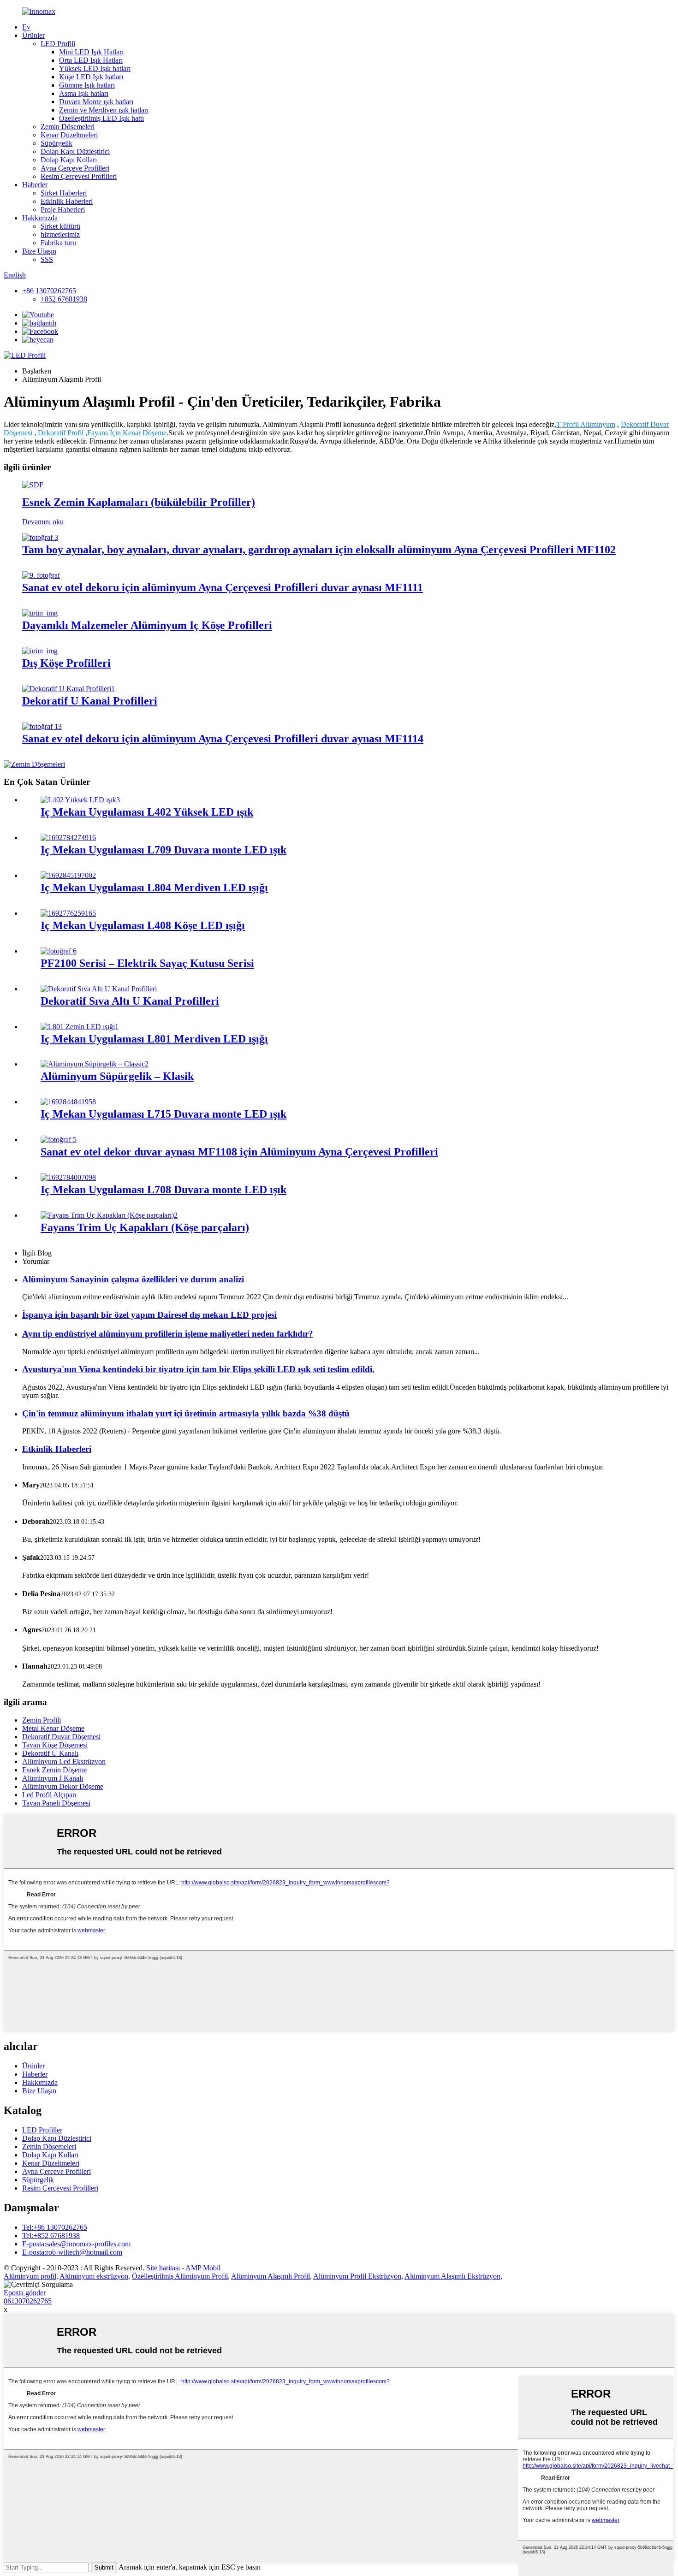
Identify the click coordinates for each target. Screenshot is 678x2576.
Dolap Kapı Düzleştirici (75, 151)
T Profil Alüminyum (586, 424)
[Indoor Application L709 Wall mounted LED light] (68, 838)
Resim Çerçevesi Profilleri (79, 176)
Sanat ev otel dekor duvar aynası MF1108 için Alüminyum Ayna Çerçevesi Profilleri (239, 1152)
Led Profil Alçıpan (49, 1795)
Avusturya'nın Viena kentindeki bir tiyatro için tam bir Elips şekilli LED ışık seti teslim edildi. (198, 1369)
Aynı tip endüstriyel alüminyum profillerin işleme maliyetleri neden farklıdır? (168, 1334)
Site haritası (163, 2268)
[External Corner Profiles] (40, 651)
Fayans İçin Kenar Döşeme (127, 433)
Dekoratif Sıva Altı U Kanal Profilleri (130, 1001)
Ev (26, 27)
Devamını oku (43, 522)
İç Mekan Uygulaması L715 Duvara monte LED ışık (164, 1114)
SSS (47, 259)
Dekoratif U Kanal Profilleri (90, 701)
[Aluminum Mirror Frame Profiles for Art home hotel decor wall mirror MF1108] (59, 1140)
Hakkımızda (40, 218)
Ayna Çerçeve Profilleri (75, 168)
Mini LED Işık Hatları (91, 52)
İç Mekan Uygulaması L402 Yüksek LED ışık (147, 812)
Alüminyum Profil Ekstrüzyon (357, 2276)
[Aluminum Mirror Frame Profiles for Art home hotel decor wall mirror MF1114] (42, 726)
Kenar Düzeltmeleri (69, 135)
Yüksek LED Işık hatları (95, 68)
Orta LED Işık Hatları (91, 60)
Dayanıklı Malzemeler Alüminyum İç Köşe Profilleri (147, 625)
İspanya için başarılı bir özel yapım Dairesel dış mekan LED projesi (149, 1315)
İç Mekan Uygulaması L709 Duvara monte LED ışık (164, 850)
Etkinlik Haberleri (67, 201)
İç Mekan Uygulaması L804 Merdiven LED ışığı (154, 888)
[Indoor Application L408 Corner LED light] (68, 913)
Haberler (35, 185)
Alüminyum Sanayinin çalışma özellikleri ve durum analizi (133, 1279)
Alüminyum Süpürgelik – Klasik (117, 1076)
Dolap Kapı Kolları (69, 160)
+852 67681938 (64, 299)
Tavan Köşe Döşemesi (55, 1745)
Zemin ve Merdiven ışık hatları (104, 110)
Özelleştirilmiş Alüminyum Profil (180, 2276)
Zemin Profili (42, 1720)
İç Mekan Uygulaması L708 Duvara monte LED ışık (164, 1190)
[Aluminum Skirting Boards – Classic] (95, 1064)
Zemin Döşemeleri (68, 127)
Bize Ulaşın (39, 251)
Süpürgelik (56, 143)
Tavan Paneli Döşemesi (56, 1803)
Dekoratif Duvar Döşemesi (61, 1737)
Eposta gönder (25, 2293)
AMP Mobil (203, 2268)
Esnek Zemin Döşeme (54, 1770)
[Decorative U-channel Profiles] (68, 689)
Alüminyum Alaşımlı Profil (271, 2276)
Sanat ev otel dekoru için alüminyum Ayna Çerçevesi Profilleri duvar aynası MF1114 (223, 739)
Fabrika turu (58, 243)
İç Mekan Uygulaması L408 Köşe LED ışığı (143, 925)
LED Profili (58, 44)
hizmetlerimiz (60, 234)
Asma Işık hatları (84, 93)
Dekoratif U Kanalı (50, 1753)
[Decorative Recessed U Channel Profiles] (99, 989)
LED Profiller (42, 2130)
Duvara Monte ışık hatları (96, 102)
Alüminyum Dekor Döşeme (63, 1786)
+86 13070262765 (49, 291)
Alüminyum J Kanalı (53, 1778)
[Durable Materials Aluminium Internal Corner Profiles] (40, 613)
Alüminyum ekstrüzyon (94, 2276)
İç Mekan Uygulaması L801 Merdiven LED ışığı (154, 1039)
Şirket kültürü (60, 226)
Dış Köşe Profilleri (66, 663)
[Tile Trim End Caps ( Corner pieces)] (109, 1215)
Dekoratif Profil (61, 433)
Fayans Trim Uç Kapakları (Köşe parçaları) (145, 1227)
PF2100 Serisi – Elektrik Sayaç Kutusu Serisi (147, 963)
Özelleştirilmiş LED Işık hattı (101, 118)
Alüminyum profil (30, 2276)
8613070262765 (28, 2301)
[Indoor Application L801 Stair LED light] (80, 1027)
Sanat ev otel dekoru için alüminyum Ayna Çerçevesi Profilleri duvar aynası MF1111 (223, 587)
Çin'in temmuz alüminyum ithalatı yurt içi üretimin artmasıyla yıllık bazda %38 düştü (186, 1413)
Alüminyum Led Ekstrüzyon (64, 1762)
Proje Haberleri (63, 210)
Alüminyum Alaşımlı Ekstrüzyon (452, 2276)
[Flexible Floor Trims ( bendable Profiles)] (33, 485)
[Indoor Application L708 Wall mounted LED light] (68, 1177)
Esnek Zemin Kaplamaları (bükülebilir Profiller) (139, 502)
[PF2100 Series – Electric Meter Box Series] (59, 951)
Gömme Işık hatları (87, 85)
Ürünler (33, 35)
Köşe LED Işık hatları (91, 77)
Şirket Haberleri (64, 193)
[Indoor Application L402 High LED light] (80, 800)
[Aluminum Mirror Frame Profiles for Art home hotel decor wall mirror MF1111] (41, 575)
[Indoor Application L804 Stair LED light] (68, 875)
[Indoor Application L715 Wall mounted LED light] (68, 1102)
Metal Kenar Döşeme (53, 1728)
